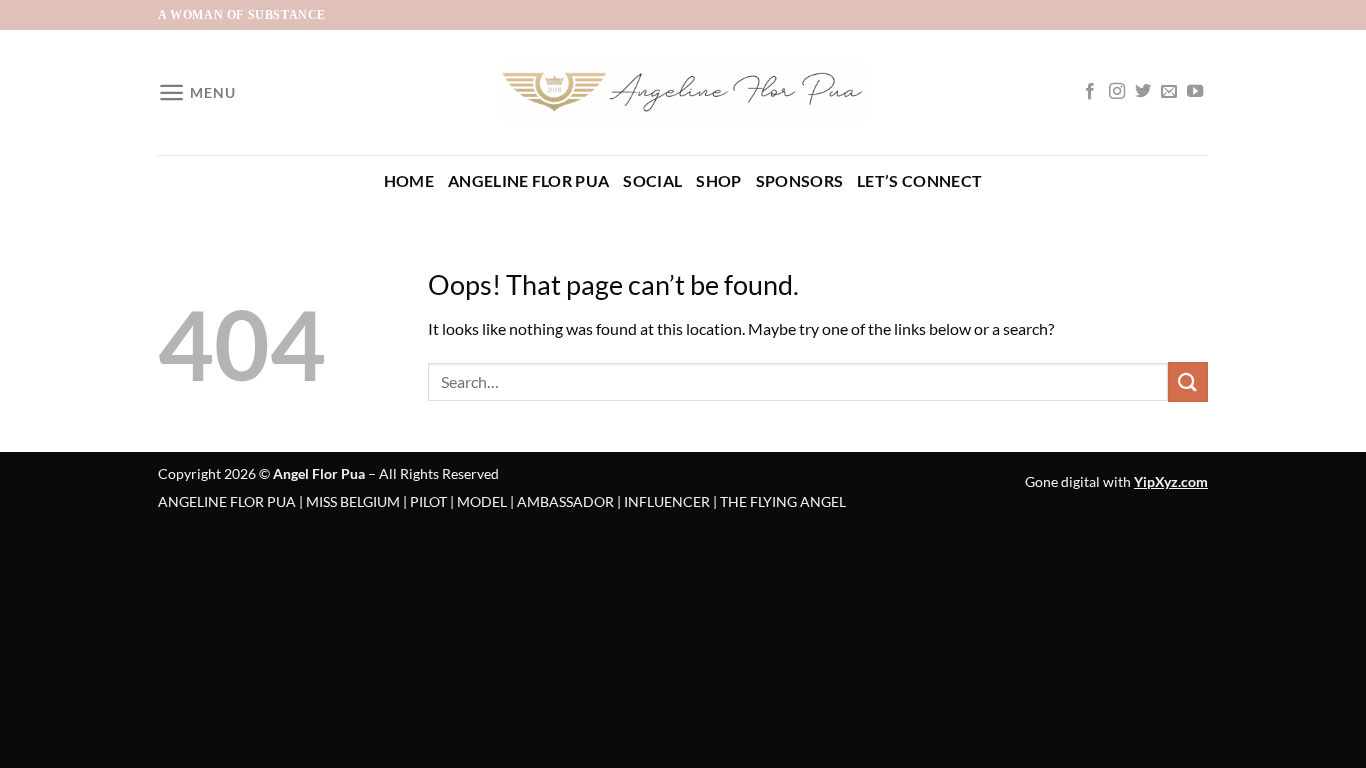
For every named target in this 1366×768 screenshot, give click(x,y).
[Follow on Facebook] (1090, 92)
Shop (718, 180)
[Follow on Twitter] (1143, 92)
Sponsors (800, 180)
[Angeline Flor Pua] (683, 92)
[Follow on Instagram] (1117, 92)
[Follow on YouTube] (1195, 92)
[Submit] (1188, 381)
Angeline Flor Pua (528, 180)
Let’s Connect (919, 180)
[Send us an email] (1169, 92)
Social (652, 180)
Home (409, 180)
